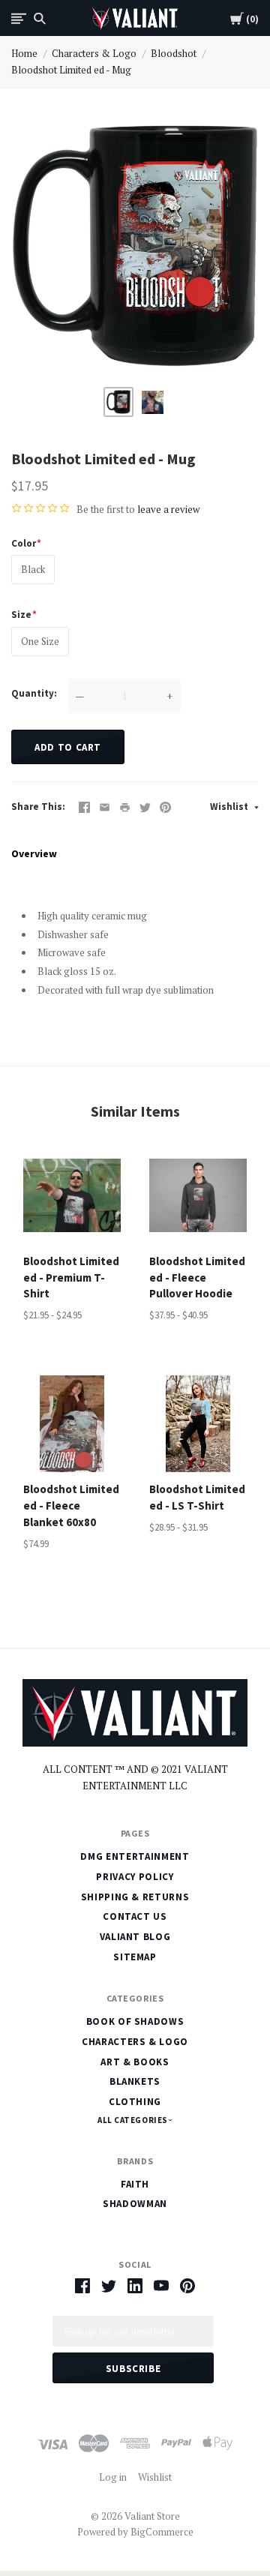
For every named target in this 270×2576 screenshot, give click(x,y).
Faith (135, 2184)
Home (24, 53)
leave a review (168, 509)
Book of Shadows (135, 2021)
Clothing (135, 2102)
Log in (113, 2477)
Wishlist (230, 807)
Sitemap (135, 1957)
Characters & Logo (94, 53)
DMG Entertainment (135, 1856)
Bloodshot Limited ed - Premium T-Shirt (71, 1278)
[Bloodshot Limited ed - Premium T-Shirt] (72, 1195)
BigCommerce (162, 2532)
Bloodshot (174, 53)
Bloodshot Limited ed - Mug (71, 70)
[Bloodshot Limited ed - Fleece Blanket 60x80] (72, 1424)
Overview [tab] (34, 853)
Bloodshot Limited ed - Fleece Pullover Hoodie (197, 1278)
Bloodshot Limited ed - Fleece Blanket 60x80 (71, 1505)
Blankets (135, 2081)
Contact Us (135, 1916)
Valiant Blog (135, 1937)
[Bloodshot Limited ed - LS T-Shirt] (198, 1424)
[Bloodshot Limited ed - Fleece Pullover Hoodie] (198, 1195)
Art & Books (135, 2062)
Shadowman (135, 2204)
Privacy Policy (135, 1877)
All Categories (133, 2120)
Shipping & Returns (135, 1897)
